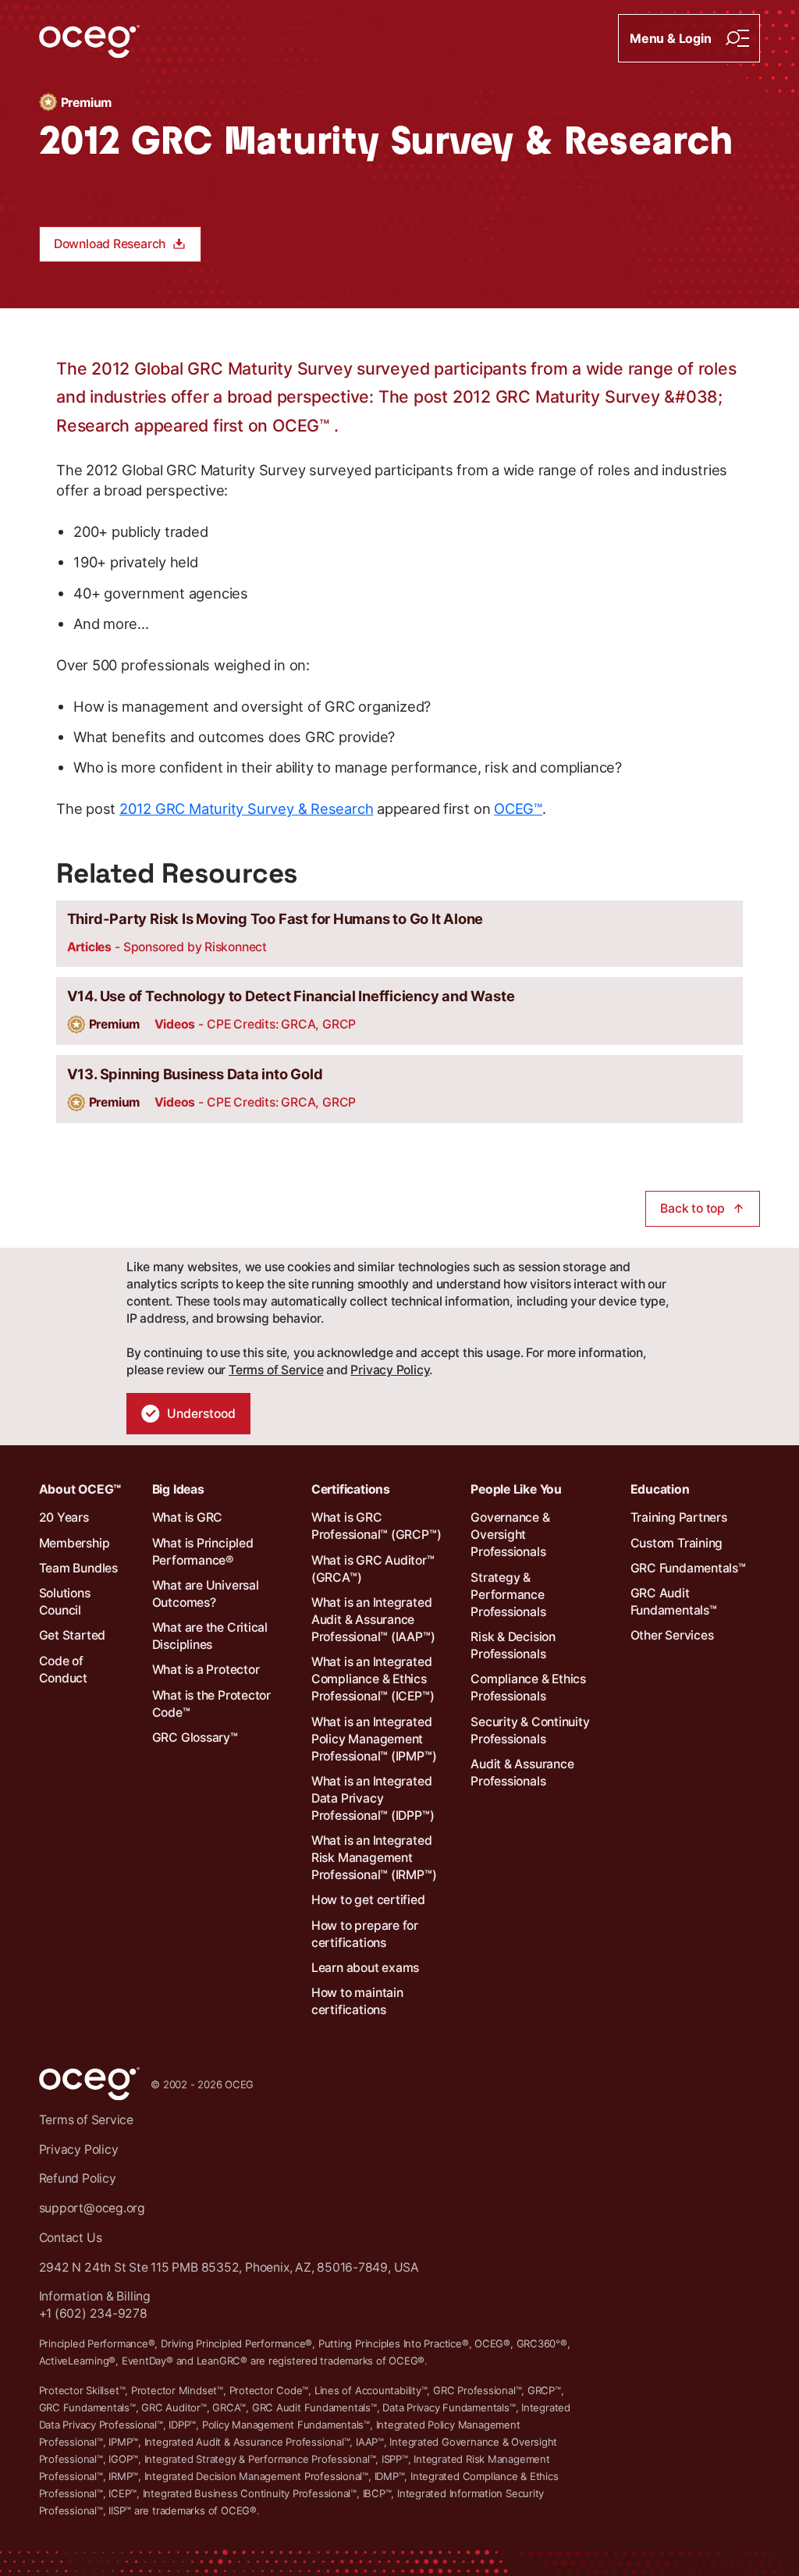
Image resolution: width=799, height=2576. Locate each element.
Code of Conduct (63, 1670)
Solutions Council (65, 1602)
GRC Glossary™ (195, 1737)
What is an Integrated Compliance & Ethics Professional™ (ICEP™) (373, 1679)
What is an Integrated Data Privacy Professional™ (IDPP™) (373, 1798)
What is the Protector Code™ (211, 1704)
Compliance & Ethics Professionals (528, 1688)
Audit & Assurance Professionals (522, 1773)
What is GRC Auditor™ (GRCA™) (373, 1569)
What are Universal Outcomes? (206, 1594)
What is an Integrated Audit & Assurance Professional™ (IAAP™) (373, 1620)
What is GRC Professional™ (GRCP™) (376, 1526)
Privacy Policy (390, 1370)
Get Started (73, 1635)
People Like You (516, 1489)
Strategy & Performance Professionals (508, 1595)
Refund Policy (78, 2178)
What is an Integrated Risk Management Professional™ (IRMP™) (374, 1858)
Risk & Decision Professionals (513, 1645)
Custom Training (677, 1543)
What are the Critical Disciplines (210, 1636)
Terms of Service (276, 1370)
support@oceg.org (92, 2208)
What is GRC (188, 1517)
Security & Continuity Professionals (530, 1730)
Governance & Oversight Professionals (510, 1535)
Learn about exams (365, 1968)
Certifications (351, 1489)
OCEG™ (518, 808)
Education (660, 1489)
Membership (75, 1543)
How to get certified (368, 1900)
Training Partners (679, 1517)
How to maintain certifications (357, 2001)
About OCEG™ (80, 1489)
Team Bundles (78, 1568)
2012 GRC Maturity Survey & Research (246, 808)
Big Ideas (178, 1489)
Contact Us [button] (71, 2238)
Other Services (672, 1635)
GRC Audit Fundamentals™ (674, 1602)
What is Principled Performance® (203, 1552)
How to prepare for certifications (365, 1934)
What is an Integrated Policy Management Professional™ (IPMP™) (374, 1739)
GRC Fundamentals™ (688, 1568)
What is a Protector (206, 1670)
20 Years (64, 1517)
